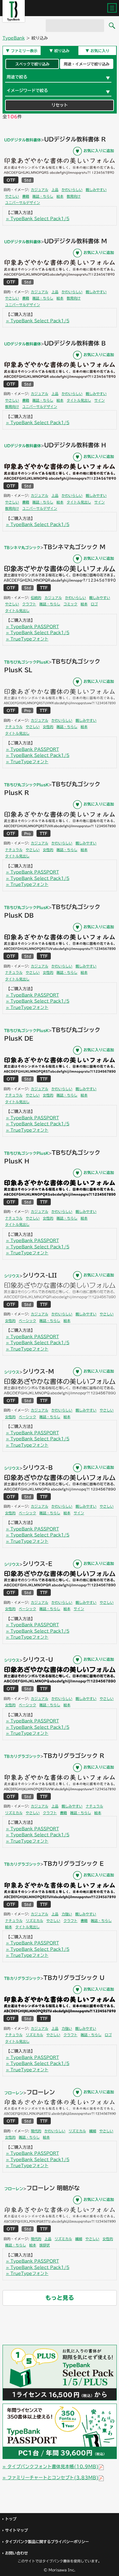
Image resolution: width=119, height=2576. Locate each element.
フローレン (14, 2093)
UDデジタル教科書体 (23, 140)
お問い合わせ (17, 2553)
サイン (99, 400)
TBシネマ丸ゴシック (22, 547)
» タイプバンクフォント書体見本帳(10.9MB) (50, 2467)
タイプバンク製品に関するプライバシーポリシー (47, 2542)
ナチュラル (14, 727)
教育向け (74, 196)
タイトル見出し (79, 400)
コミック (70, 604)
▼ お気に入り (97, 51)
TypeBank (14, 38)
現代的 (36, 2131)
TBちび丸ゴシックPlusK (26, 662)
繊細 (93, 2131)
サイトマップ (17, 2530)
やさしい (12, 196)
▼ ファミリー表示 (22, 51)
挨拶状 (45, 2245)
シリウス (12, 1276)
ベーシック (27, 1321)
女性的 (48, 727)
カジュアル (40, 190)
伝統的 (36, 598)
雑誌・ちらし (43, 196)
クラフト (29, 604)
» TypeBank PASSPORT (33, 627)
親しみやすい (96, 190)
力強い (67, 1914)
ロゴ (94, 604)
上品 (55, 190)
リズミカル (14, 1813)
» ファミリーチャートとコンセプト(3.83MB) (50, 2478)
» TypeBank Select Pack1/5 (38, 219)
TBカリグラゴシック (22, 1756)
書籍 (26, 196)
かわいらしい (72, 190)
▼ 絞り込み (59, 51)
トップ (11, 2519)
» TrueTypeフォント (27, 639)
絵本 (60, 196)
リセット (60, 105)
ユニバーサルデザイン (23, 203)
